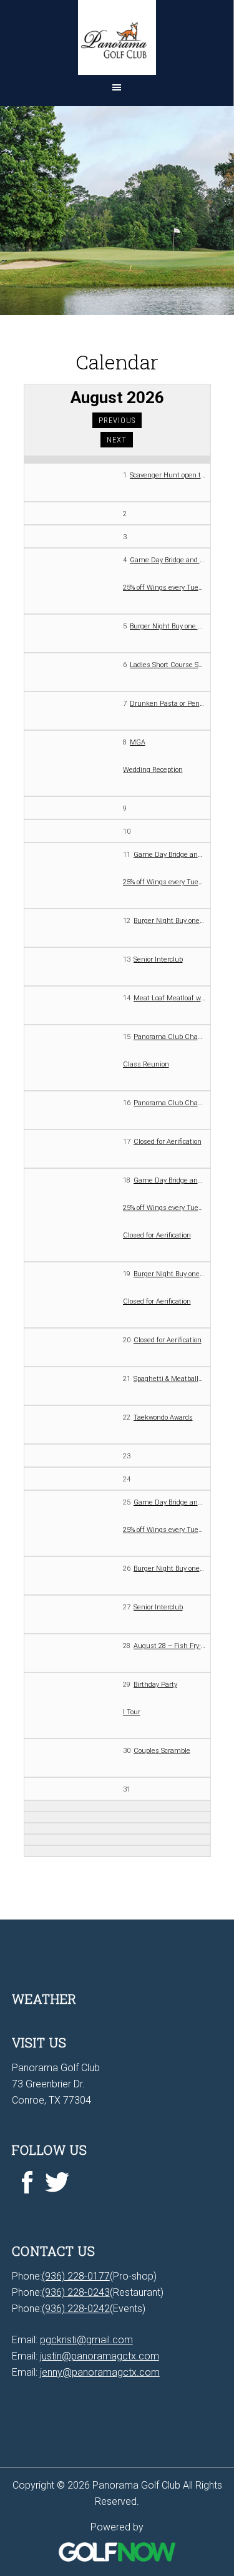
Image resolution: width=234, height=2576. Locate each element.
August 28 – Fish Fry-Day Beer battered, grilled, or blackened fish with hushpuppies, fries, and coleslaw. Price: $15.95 (169, 1646)
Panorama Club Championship (169, 1037)
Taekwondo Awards (163, 1417)
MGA (138, 742)
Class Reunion (146, 1064)
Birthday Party (155, 1685)
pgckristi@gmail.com (86, 2340)
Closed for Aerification (168, 1142)
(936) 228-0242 (76, 2309)
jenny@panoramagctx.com (100, 2372)
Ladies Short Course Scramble (168, 665)
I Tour (132, 1712)
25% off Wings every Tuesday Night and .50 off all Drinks (164, 588)
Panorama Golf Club (117, 37)
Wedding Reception (153, 770)
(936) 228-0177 (76, 2276)
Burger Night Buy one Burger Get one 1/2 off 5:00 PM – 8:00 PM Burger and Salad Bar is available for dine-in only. (168, 626)
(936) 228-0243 (76, 2292)
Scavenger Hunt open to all (168, 475)
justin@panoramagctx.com (100, 2356)
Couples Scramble (162, 1751)
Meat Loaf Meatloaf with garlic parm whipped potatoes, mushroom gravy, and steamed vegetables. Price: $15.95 (169, 998)
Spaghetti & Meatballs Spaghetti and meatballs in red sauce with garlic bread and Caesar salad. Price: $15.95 (169, 1379)
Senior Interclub (158, 959)
